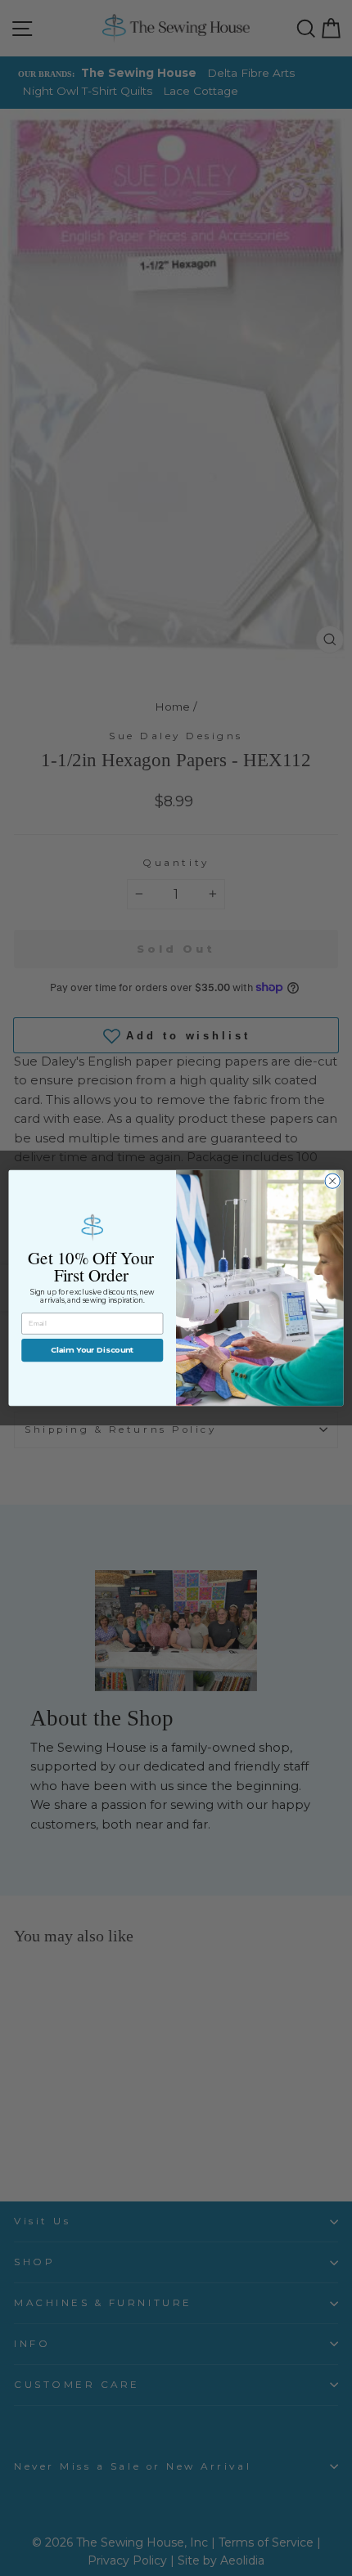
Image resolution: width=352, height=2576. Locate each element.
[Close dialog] (332, 1181)
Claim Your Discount (92, 1350)
